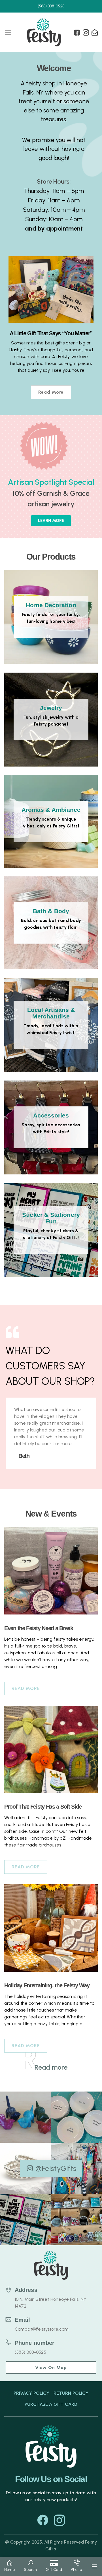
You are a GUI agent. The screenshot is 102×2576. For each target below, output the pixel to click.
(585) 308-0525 (30, 2352)
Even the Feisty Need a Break (39, 1628)
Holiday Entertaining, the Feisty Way (47, 1985)
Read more (51, 392)
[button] (10, 2566)
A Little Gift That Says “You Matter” (51, 333)
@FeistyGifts (56, 2168)
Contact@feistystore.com (42, 2329)
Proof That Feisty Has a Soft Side (43, 1807)
